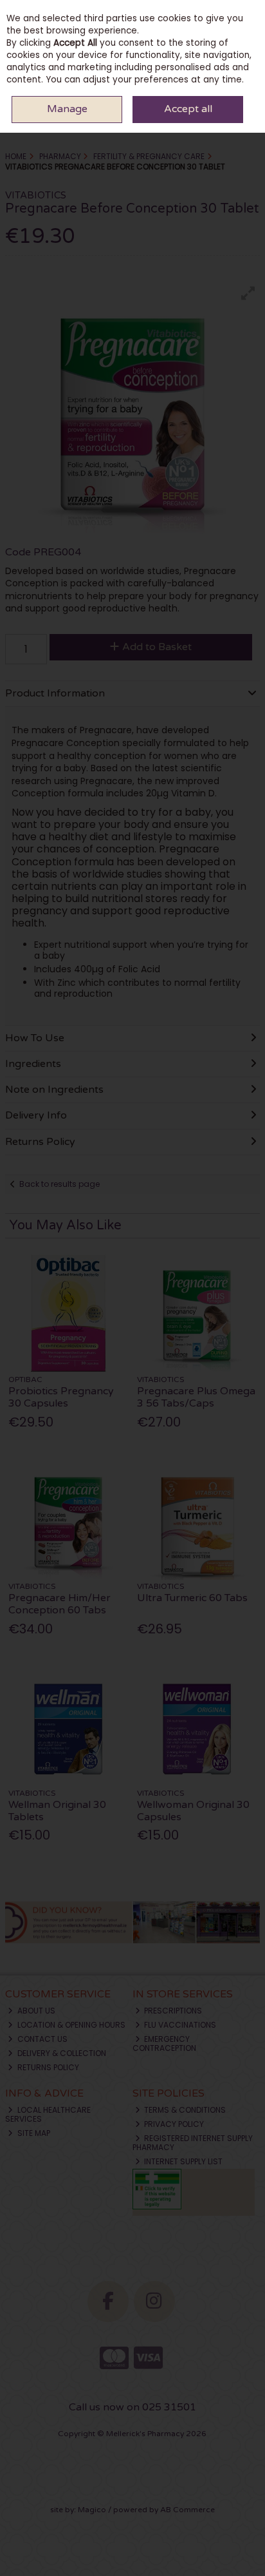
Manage (67, 109)
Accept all (188, 109)
